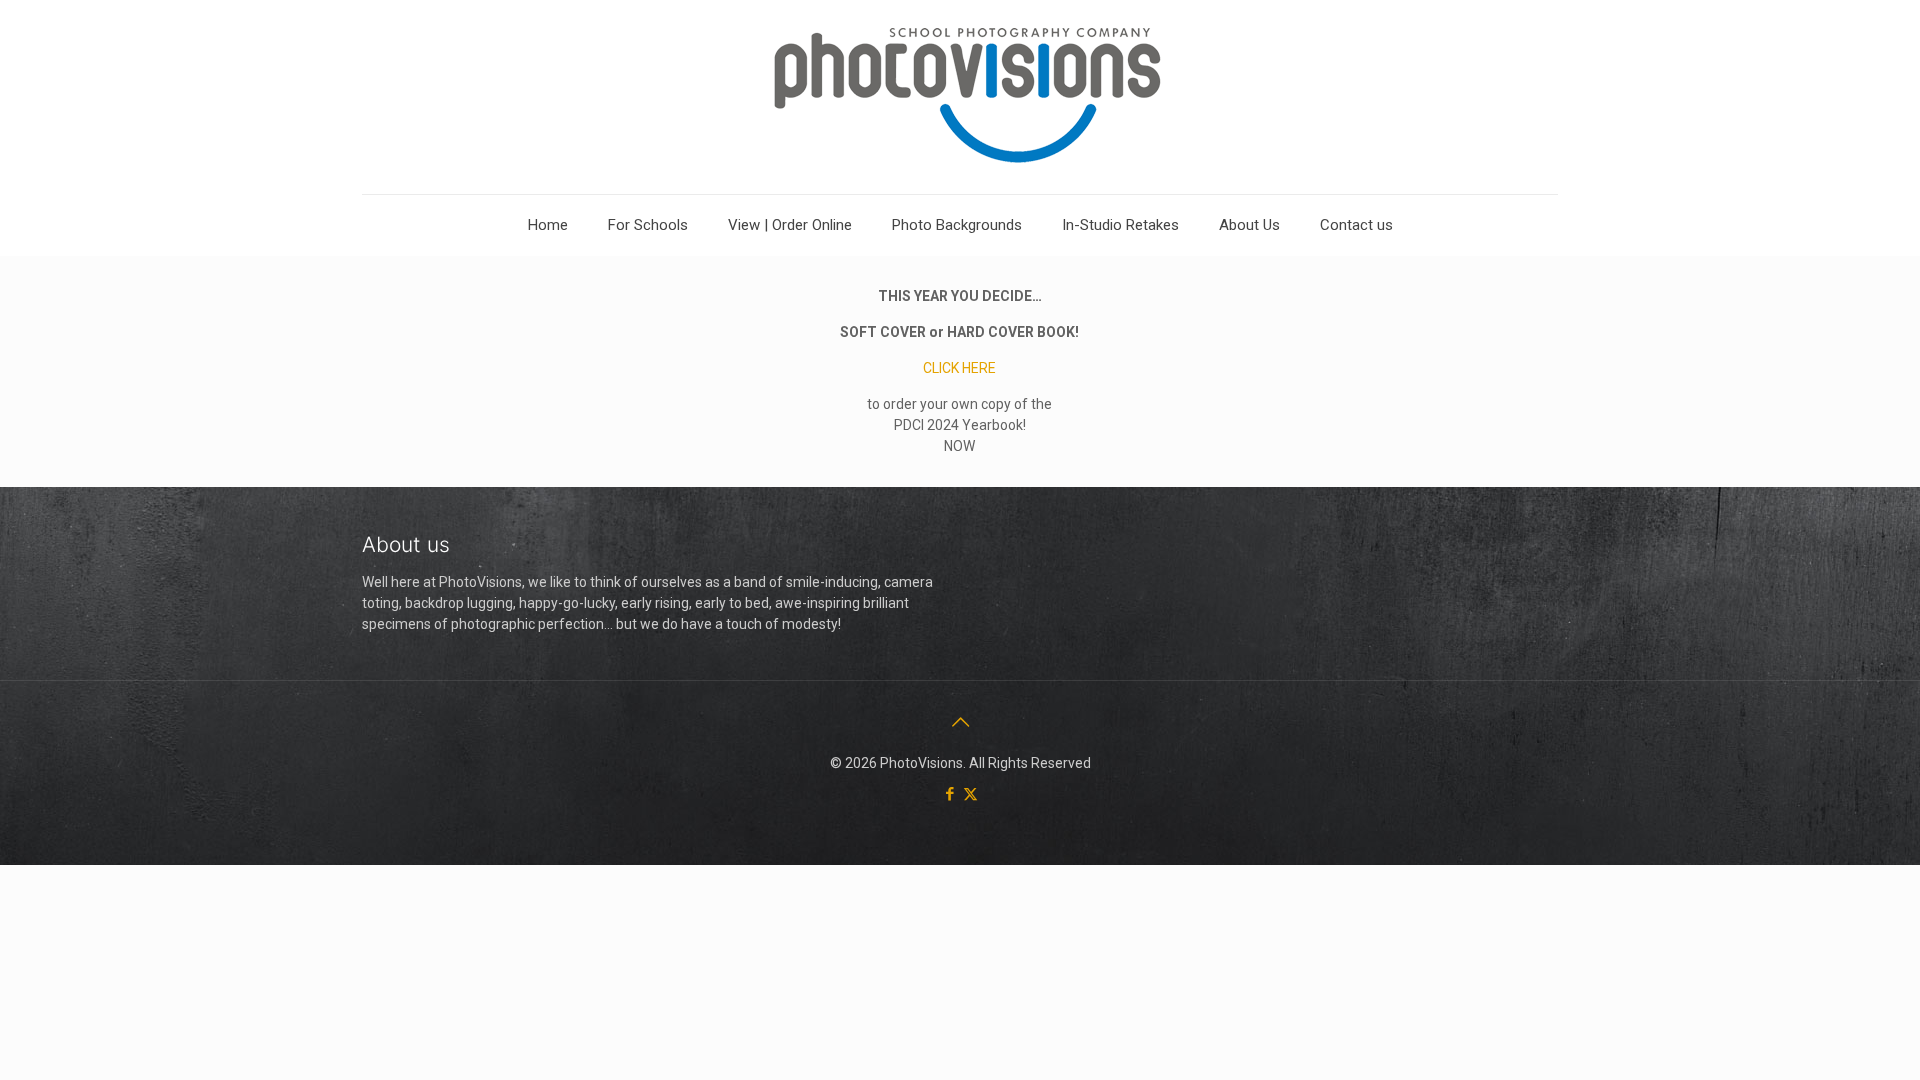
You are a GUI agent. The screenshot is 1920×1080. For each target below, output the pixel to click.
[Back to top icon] (960, 722)
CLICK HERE (959, 368)
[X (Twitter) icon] (970, 794)
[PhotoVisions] (960, 97)
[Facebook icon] (949, 794)
